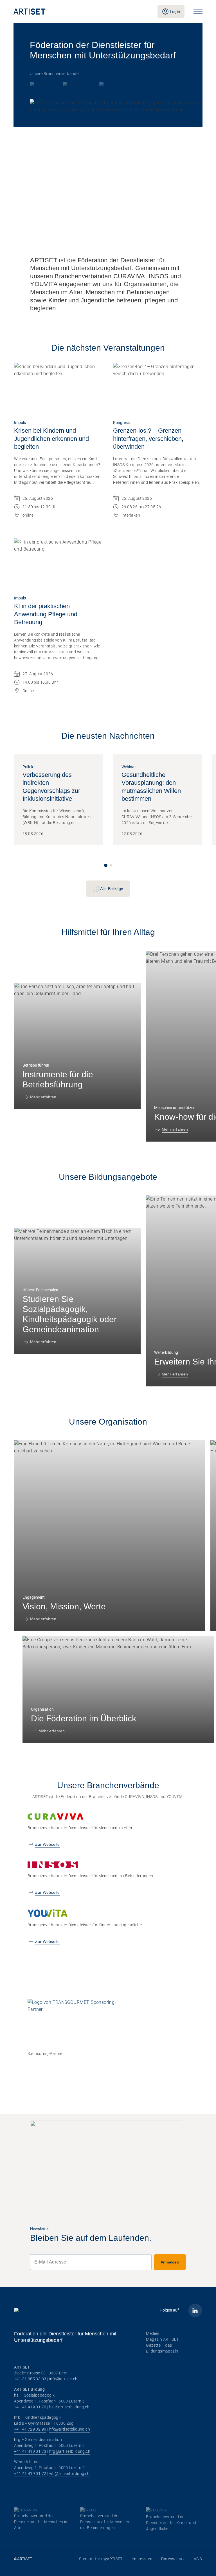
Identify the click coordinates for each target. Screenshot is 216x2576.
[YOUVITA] (109, 84)
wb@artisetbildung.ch (69, 2474)
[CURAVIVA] (44, 84)
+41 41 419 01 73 (30, 2451)
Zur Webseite (47, 1844)
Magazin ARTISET (162, 2339)
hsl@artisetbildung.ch (69, 2407)
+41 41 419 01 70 (30, 2407)
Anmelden (170, 2262)
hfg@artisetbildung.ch (70, 2451)
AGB (198, 2559)
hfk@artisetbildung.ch (70, 2429)
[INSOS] (78, 84)
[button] (106, 865)
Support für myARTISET (101, 2559)
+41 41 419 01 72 (30, 2474)
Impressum (142, 2559)
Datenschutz (173, 2559)
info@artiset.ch (63, 2379)
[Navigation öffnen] (198, 12)
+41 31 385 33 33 (30, 2379)
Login (175, 12)
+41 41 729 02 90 (30, 2429)
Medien (153, 2333)
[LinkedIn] (195, 2310)
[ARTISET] (81, 12)
